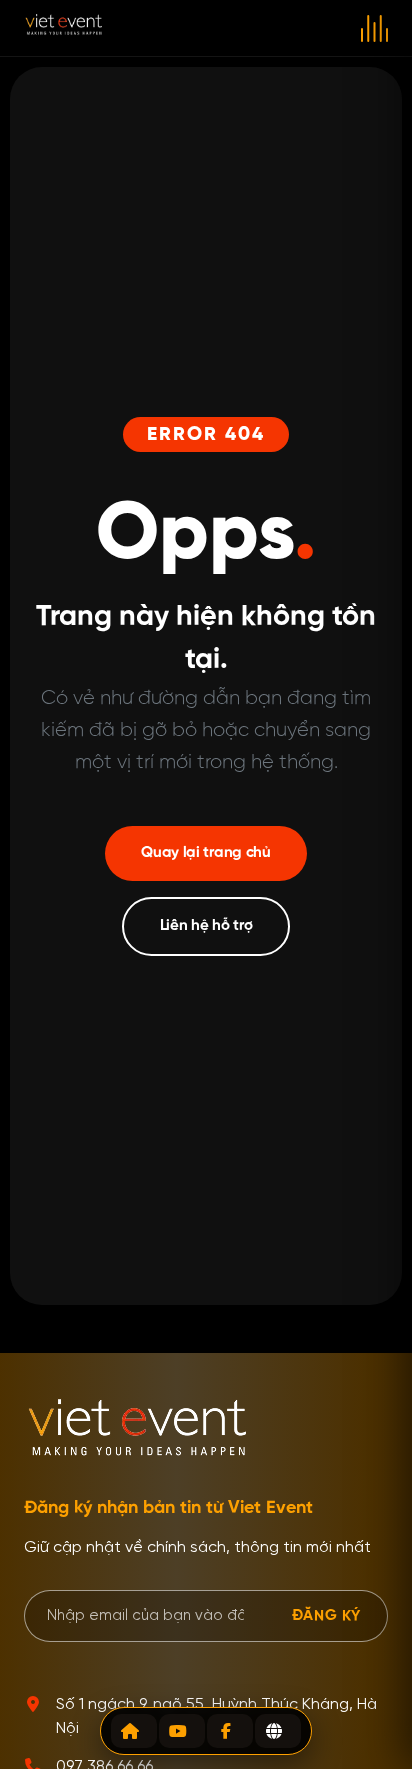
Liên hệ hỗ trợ (206, 925)
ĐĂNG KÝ (326, 1615)
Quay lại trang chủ (206, 852)
